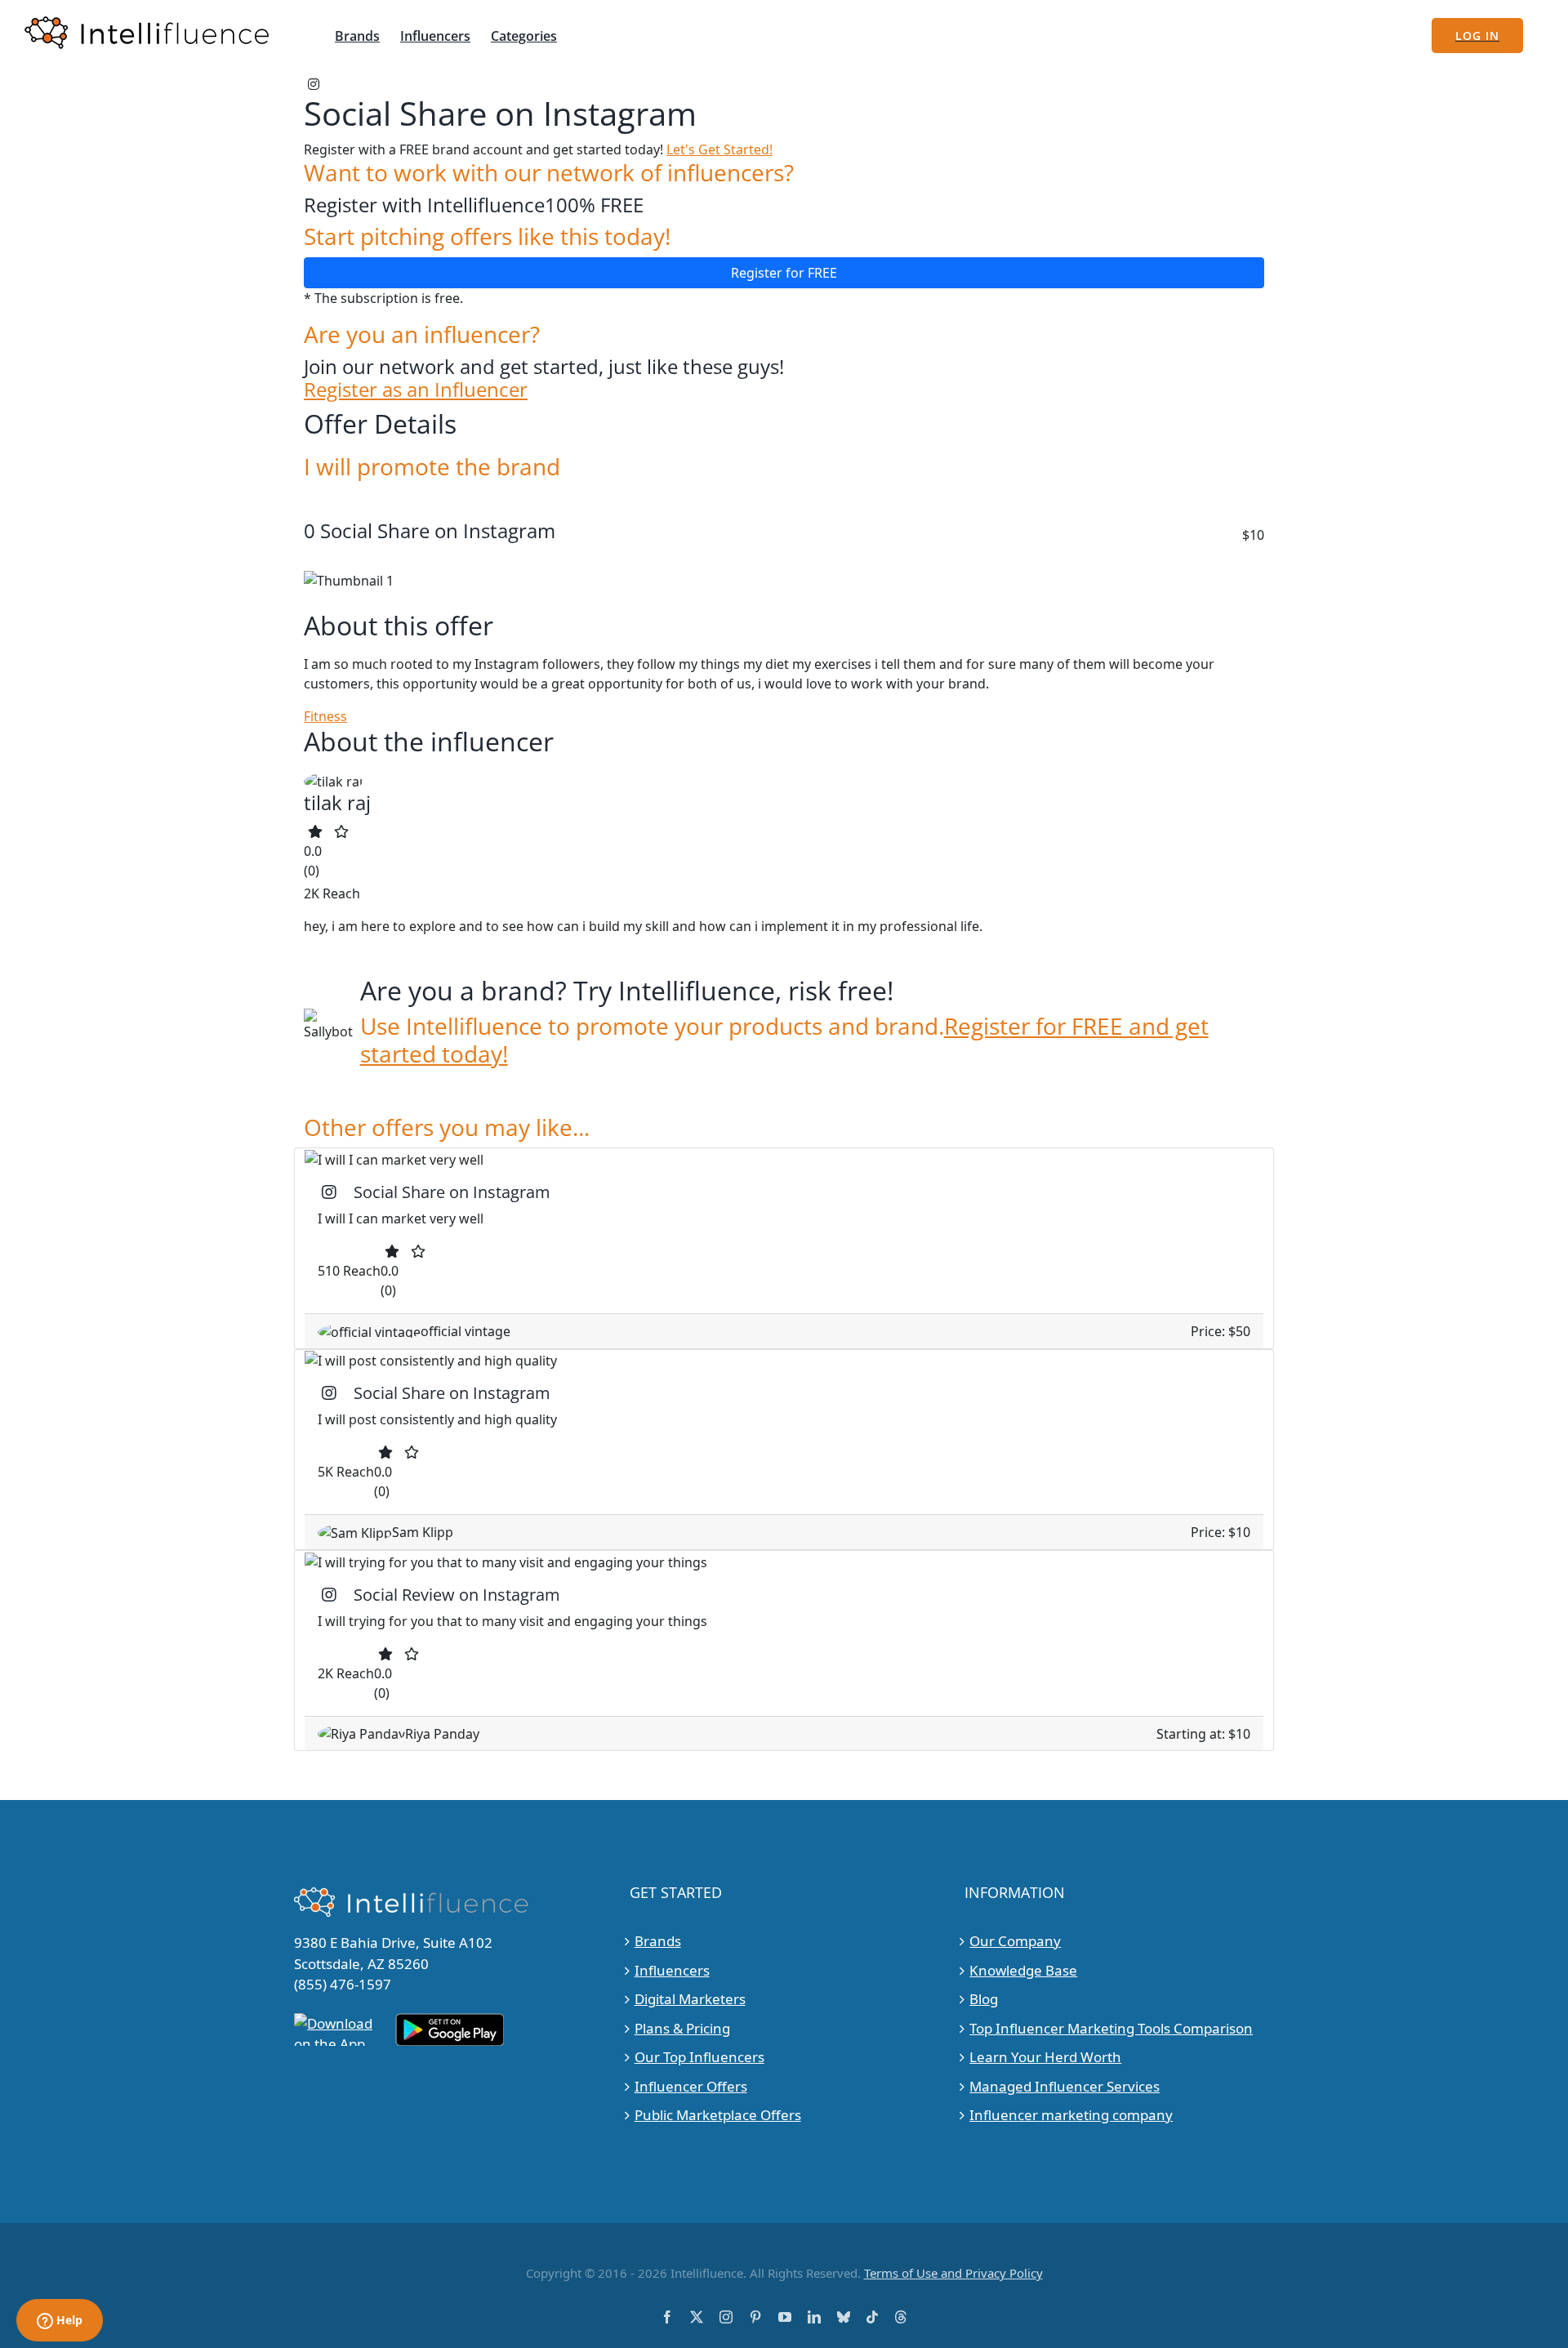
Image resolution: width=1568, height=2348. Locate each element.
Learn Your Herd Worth (1045, 2057)
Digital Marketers (690, 1999)
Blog (984, 1999)
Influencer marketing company (1071, 2115)
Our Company (1015, 1941)
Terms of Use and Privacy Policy (953, 2273)
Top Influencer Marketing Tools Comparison (1111, 2028)
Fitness (325, 716)
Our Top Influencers (699, 2057)
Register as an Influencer (416, 390)
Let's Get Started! (719, 149)
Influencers (672, 1970)
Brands (658, 1941)
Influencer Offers (691, 2086)
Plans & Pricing (682, 2028)
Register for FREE (784, 273)
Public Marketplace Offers (718, 2115)
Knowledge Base (1023, 1970)
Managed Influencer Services (1065, 2086)
